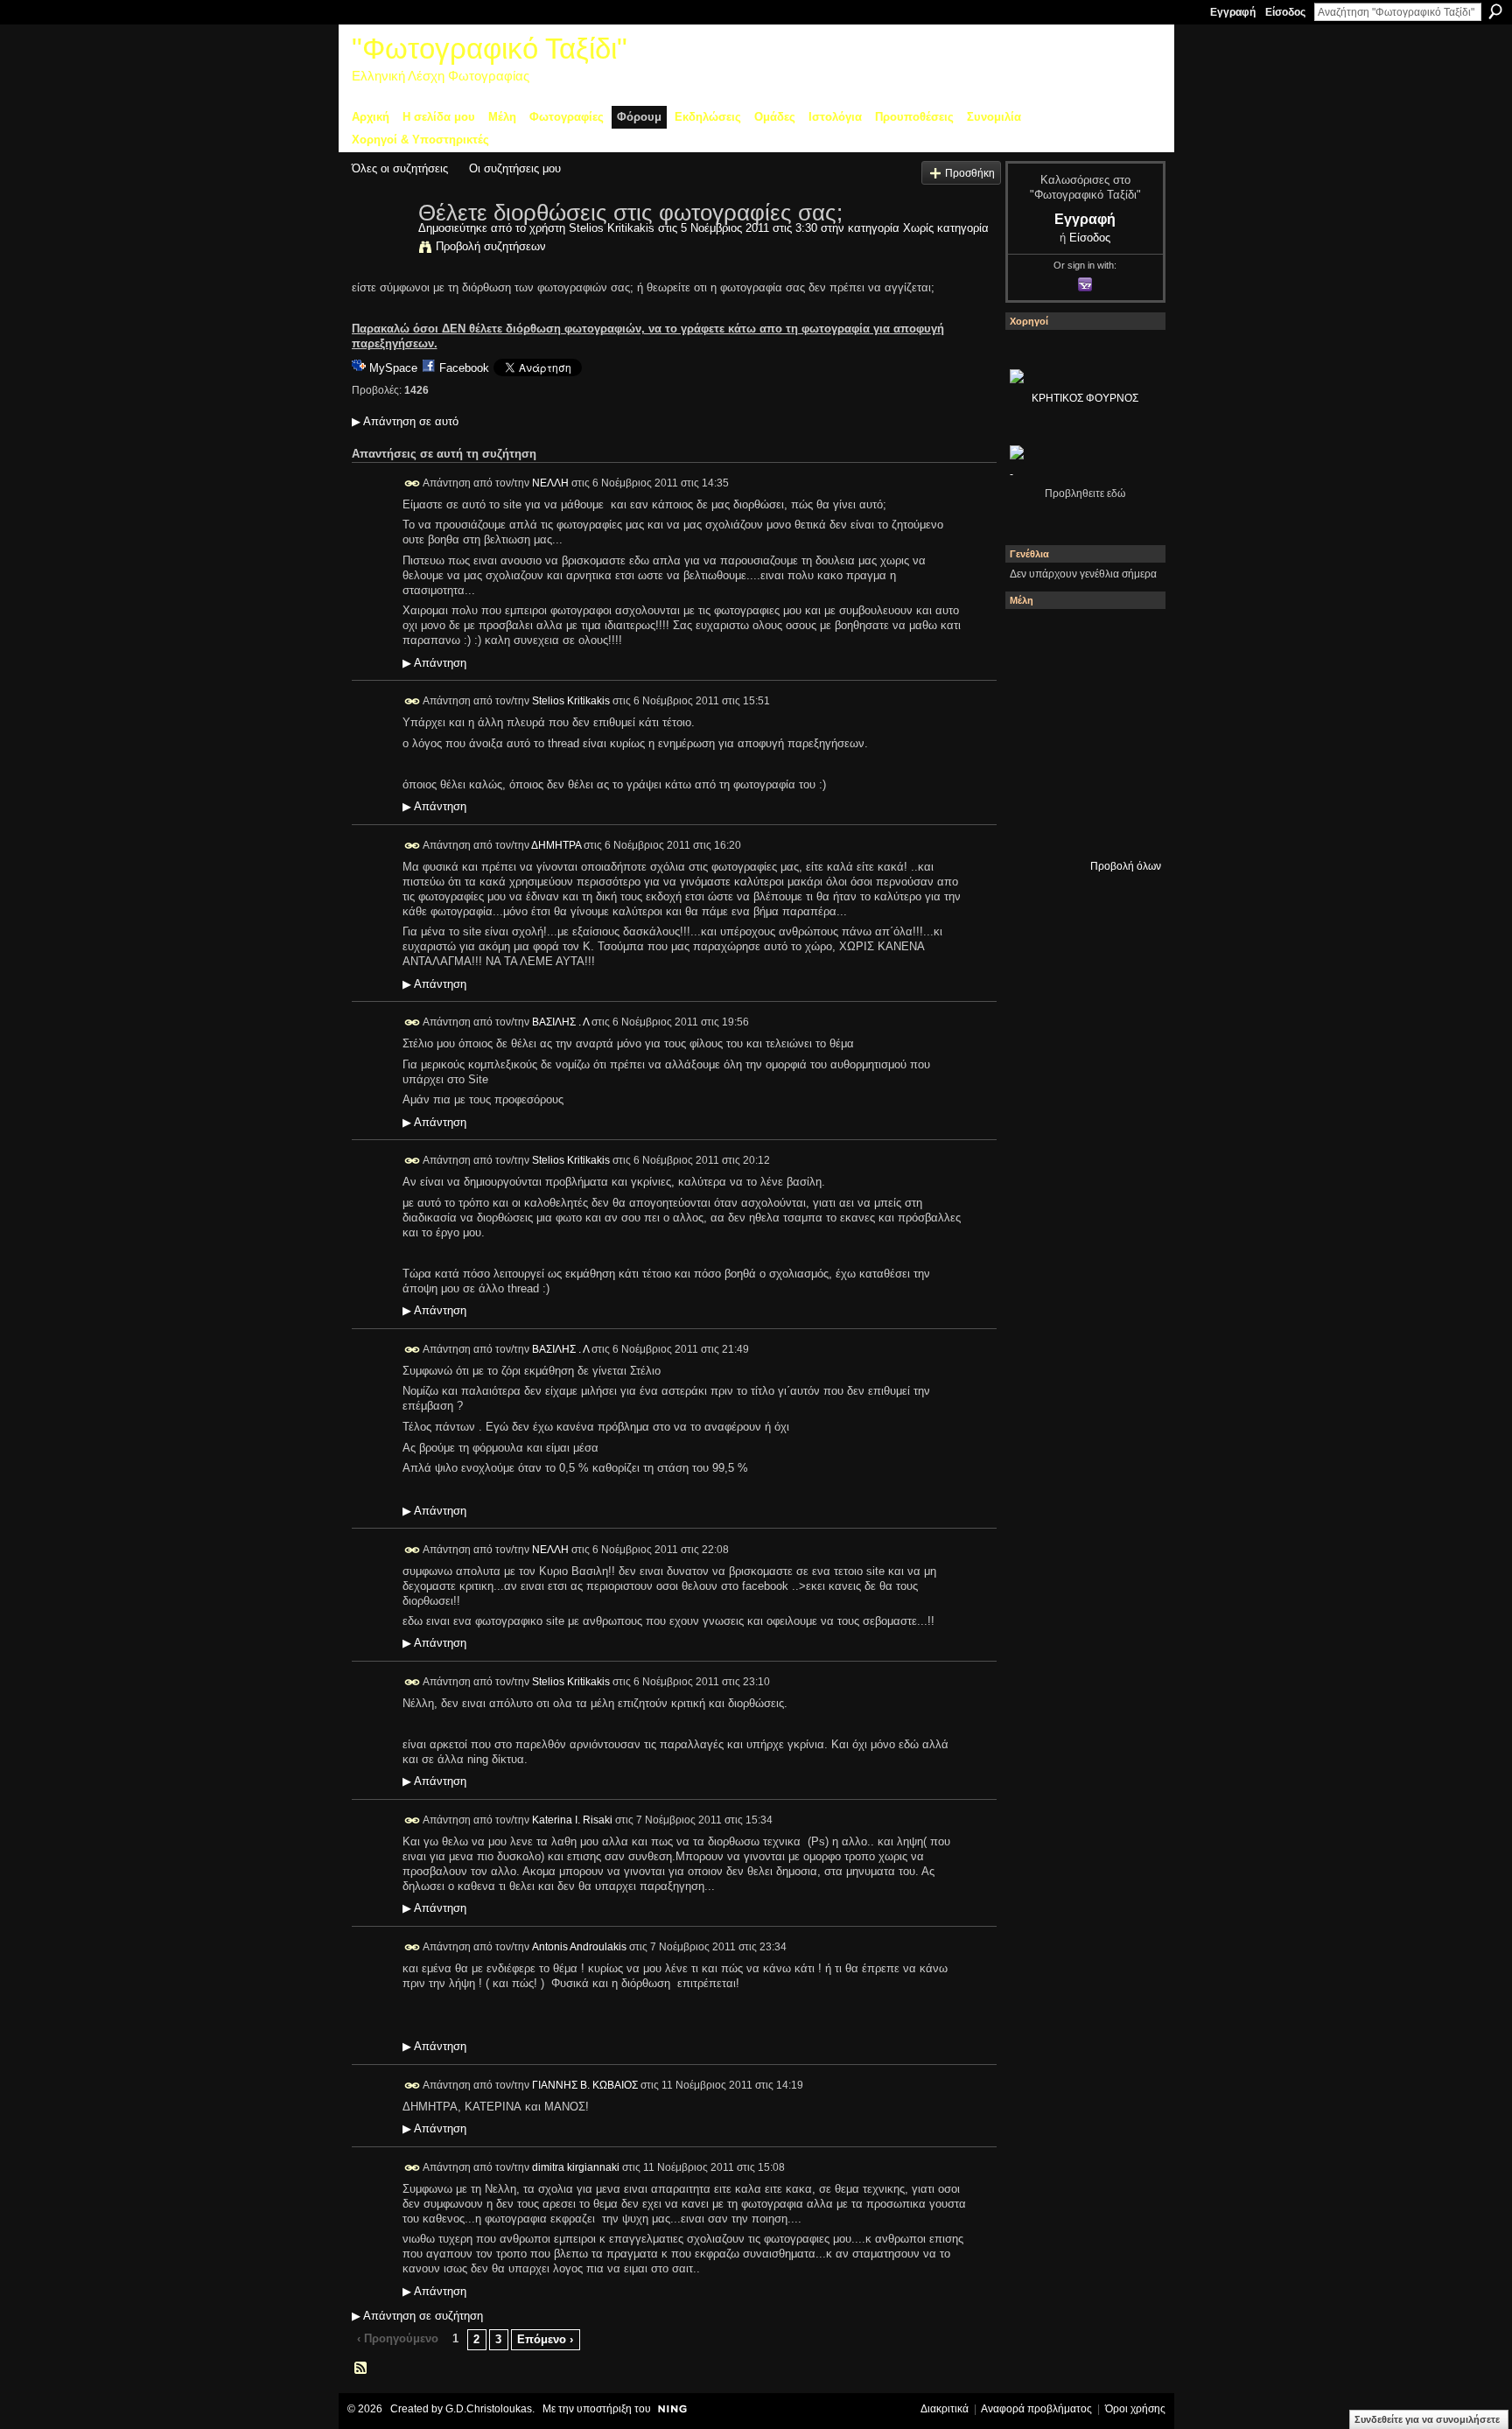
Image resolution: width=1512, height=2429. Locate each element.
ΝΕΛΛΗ (550, 482)
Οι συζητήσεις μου (515, 168)
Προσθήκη (970, 173)
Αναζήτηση (1495, 11)
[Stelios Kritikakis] (380, 249)
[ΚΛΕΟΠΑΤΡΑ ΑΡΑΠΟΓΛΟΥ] (1081, 732)
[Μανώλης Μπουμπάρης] (1033, 780)
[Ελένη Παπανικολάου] (1128, 732)
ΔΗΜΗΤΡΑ (556, 845)
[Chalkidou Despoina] (1033, 685)
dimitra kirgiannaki (576, 2166)
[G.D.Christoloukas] (1128, 827)
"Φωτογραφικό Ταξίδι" (490, 49)
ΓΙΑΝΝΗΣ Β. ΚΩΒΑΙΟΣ (585, 2085)
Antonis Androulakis (579, 1947)
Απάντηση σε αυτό (405, 421)
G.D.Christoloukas (489, 2409)
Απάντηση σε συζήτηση (417, 2316)
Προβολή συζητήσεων (491, 246)
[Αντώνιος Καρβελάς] (1081, 827)
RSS (361, 2369)
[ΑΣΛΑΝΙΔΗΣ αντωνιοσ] (1033, 732)
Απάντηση (434, 663)
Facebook (464, 368)
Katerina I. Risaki (572, 1820)
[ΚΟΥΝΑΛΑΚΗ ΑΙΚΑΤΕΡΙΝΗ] (1033, 638)
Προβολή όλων (1126, 866)
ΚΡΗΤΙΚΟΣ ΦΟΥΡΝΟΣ (1085, 398)
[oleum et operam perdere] (1081, 638)
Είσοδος (1285, 12)
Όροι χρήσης (1135, 2409)
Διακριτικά (945, 2409)
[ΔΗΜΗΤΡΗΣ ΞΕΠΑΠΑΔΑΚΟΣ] (1128, 685)
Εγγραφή (1233, 12)
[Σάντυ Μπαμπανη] (1128, 780)
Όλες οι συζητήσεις (400, 168)
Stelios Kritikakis (612, 228)
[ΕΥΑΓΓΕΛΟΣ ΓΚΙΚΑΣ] (1081, 780)
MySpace (393, 368)
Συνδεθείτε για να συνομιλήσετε (1427, 2419)
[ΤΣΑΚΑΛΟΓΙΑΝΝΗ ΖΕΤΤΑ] (1033, 827)
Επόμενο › (545, 2339)
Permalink (413, 483)
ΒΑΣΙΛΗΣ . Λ (560, 1022)
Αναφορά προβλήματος (1036, 2409)
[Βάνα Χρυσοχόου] (1081, 685)
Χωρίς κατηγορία (946, 228)
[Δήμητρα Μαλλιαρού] (1128, 638)
